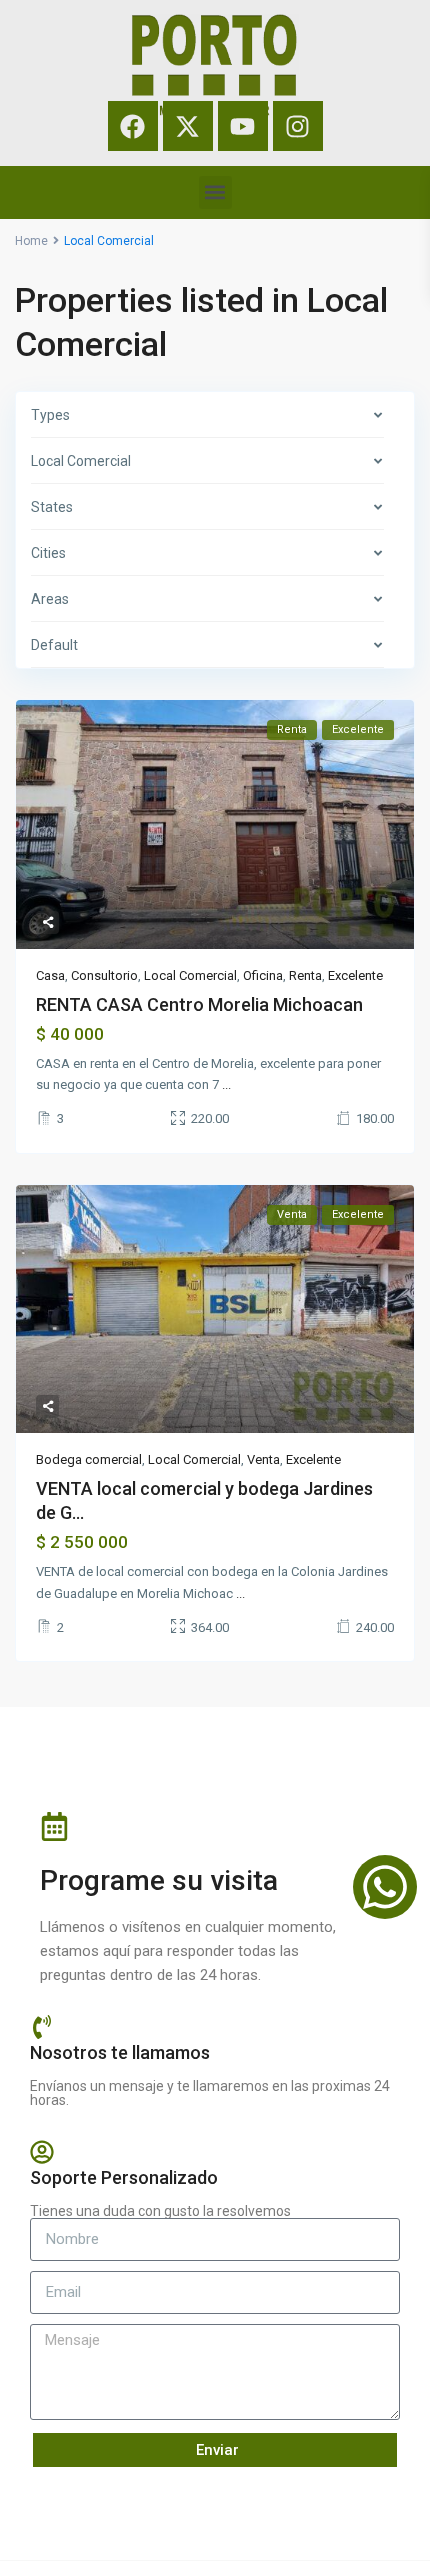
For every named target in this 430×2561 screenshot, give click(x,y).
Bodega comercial (89, 1459)
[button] (215, 192)
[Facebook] (133, 126)
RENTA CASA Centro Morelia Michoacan (199, 1004)
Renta (305, 975)
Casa (50, 975)
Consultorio (104, 975)
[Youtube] (243, 126)
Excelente (355, 975)
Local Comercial (190, 975)
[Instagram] (298, 126)
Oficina (263, 975)
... (226, 1084)
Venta (263, 1459)
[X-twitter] (188, 126)
